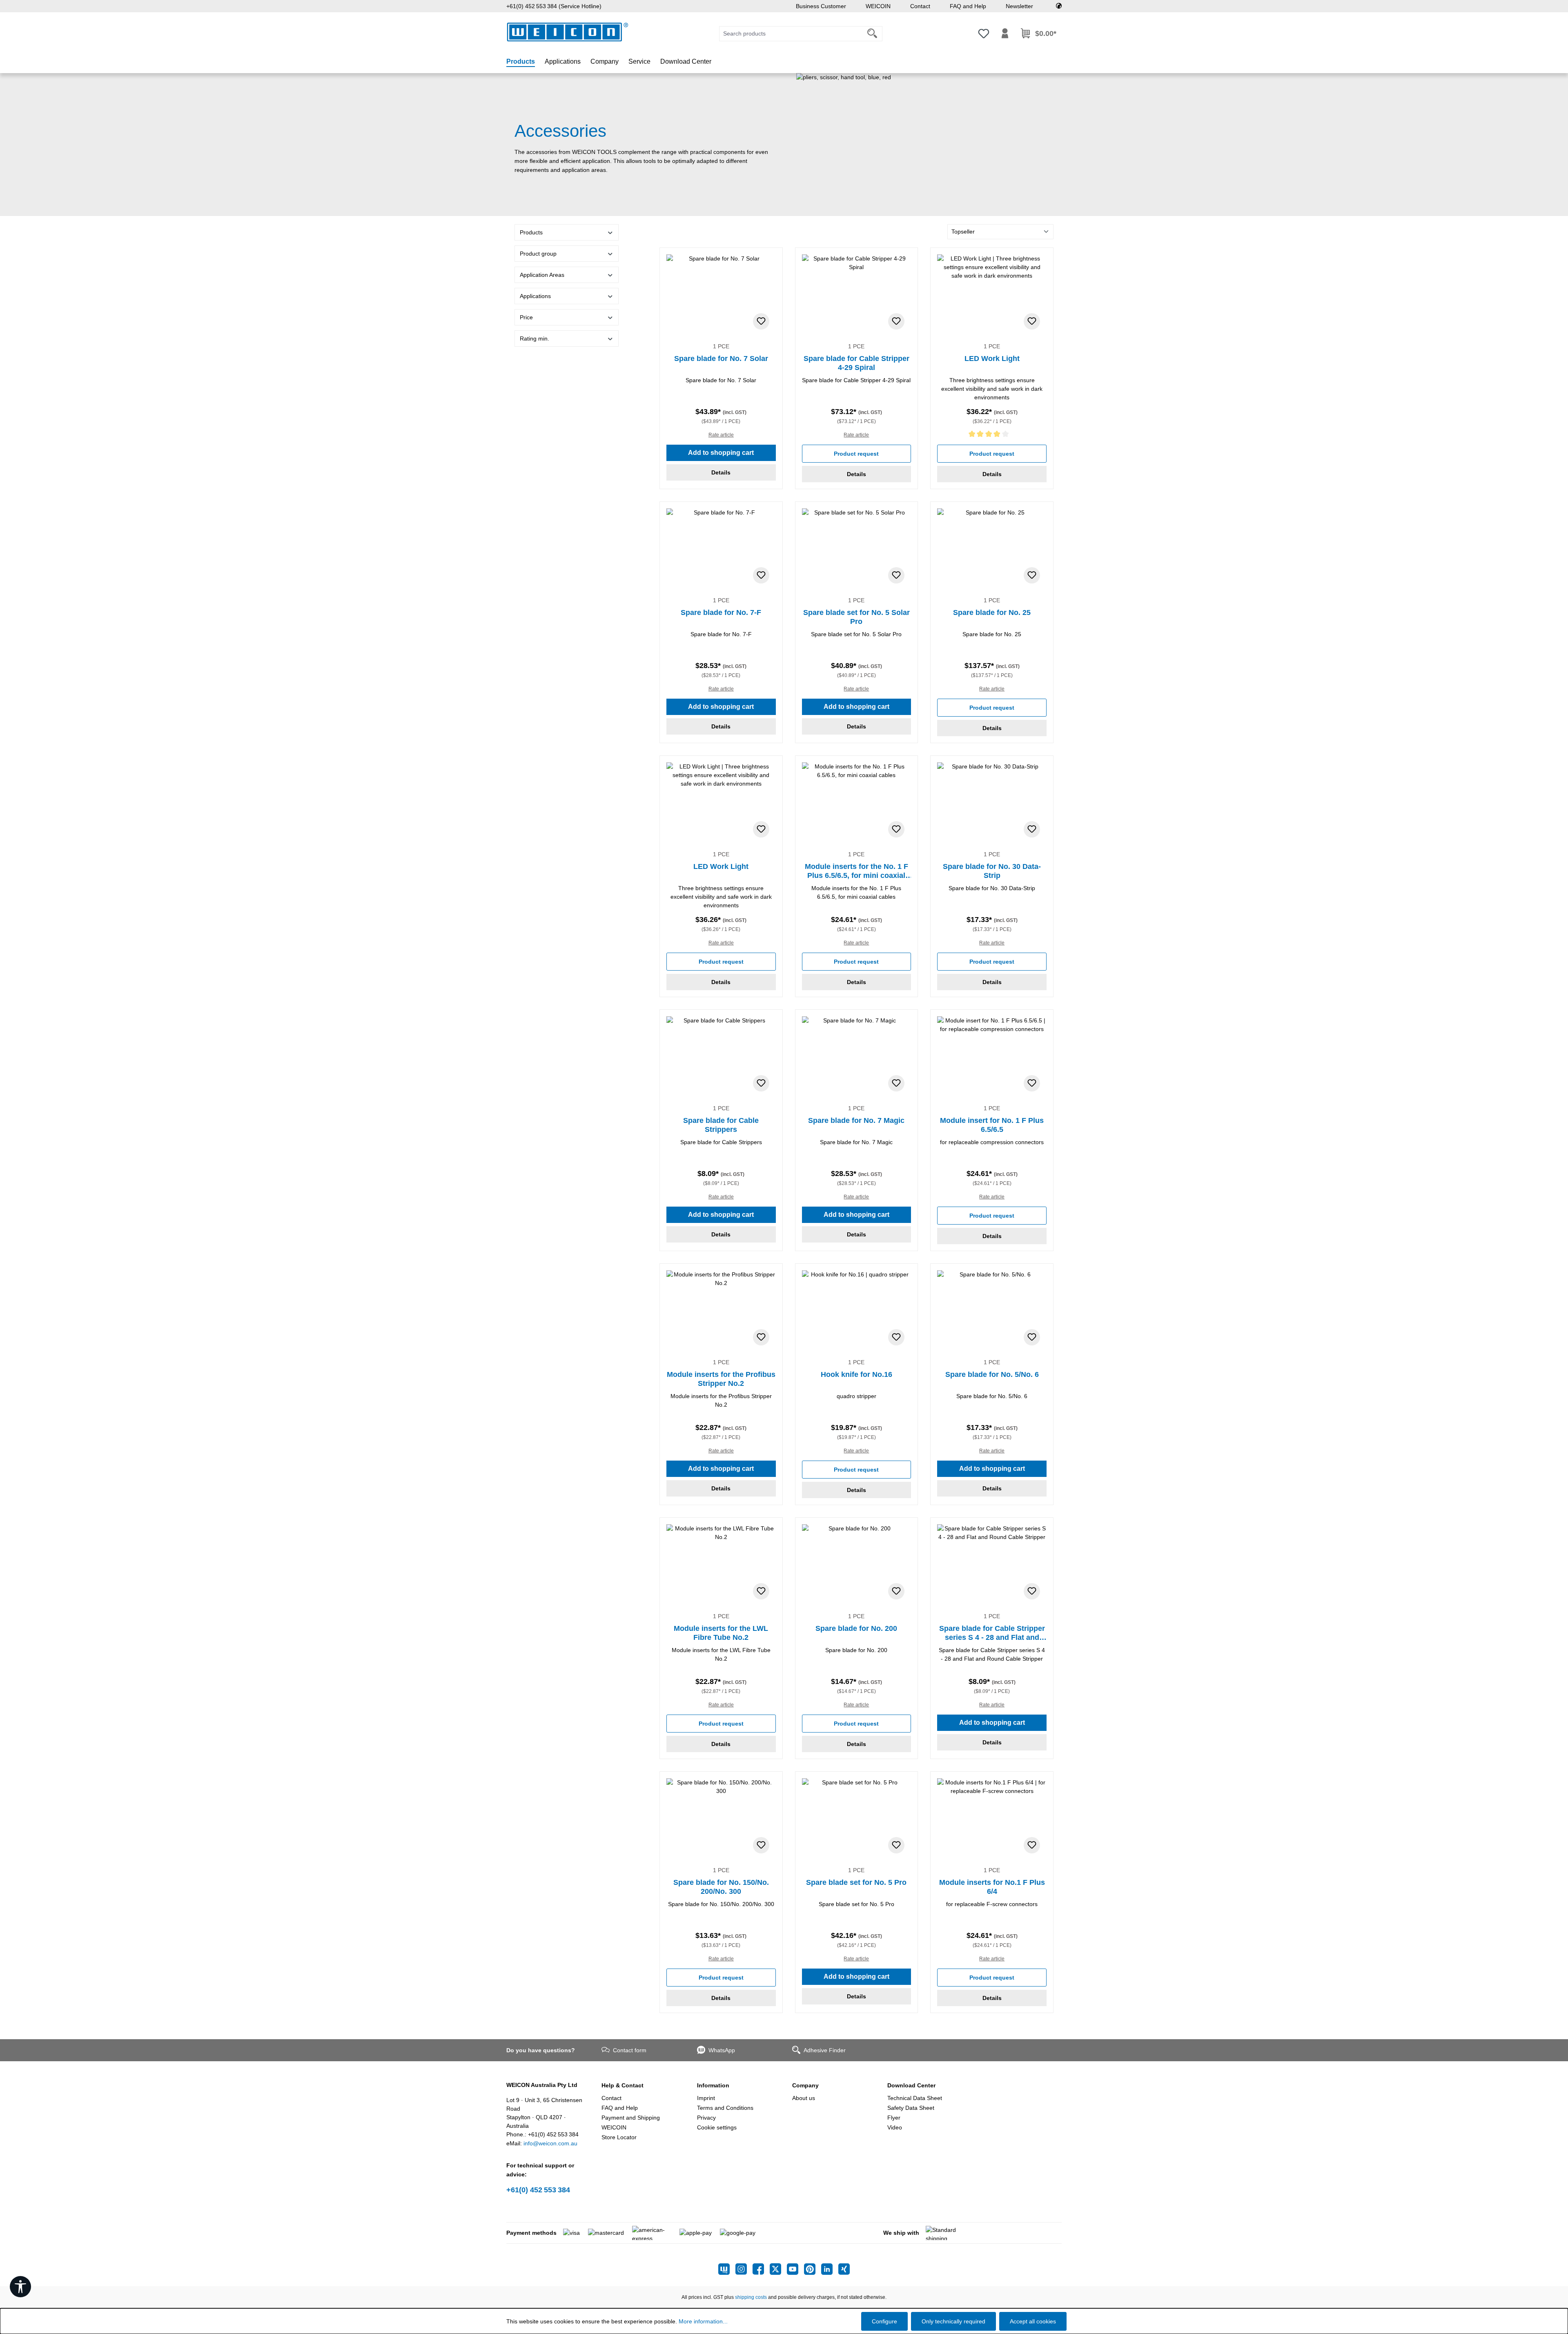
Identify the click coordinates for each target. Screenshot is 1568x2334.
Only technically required (953, 2321)
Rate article (721, 435)
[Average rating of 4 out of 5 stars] (992, 435)
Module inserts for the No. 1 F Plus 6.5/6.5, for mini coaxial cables (856, 871)
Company (805, 2085)
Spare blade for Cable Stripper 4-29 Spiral (856, 363)
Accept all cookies (1033, 2321)
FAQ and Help (968, 6)
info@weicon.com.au (550, 2143)
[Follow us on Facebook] (761, 2269)
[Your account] (1005, 33)
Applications (535, 296)
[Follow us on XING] (844, 2269)
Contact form (630, 2050)
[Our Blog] (727, 2269)
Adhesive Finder (825, 2050)
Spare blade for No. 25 (992, 612)
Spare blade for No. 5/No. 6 (992, 1374)
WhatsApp (722, 2050)
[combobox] (791, 34)
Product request (856, 454)
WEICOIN (878, 6)
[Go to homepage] (568, 32)
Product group (538, 254)
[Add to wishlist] (761, 321)
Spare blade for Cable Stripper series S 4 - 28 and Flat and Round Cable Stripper (992, 1633)
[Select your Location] (1059, 6)
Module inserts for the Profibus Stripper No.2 (721, 1379)
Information (713, 2085)
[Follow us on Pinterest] (813, 2269)
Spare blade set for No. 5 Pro (856, 1882)
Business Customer (821, 6)
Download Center (911, 2085)
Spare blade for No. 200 (856, 1628)
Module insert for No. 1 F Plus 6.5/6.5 (992, 1125)
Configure (884, 2321)
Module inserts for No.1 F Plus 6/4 (992, 1887)
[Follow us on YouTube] (795, 2269)
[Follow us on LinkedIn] (830, 2269)
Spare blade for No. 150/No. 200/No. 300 (721, 1887)
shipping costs (751, 2297)
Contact (920, 6)
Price (526, 317)
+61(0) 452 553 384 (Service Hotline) (554, 6)
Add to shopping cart (721, 453)
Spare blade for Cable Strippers (721, 1125)
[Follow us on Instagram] (744, 2269)
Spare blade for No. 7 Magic (856, 1120)
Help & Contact (623, 2085)
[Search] (872, 34)
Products (531, 232)
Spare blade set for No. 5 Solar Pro (856, 617)
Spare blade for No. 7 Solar (721, 359)
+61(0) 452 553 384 (538, 2190)
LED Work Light (992, 359)
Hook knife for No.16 (856, 1374)
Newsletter (1019, 6)
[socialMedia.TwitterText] (778, 2269)
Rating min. (535, 339)
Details (721, 472)
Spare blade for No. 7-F (721, 612)
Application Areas (542, 275)
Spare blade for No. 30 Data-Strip (992, 871)
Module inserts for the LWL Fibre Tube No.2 (721, 1633)
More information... (703, 2321)
